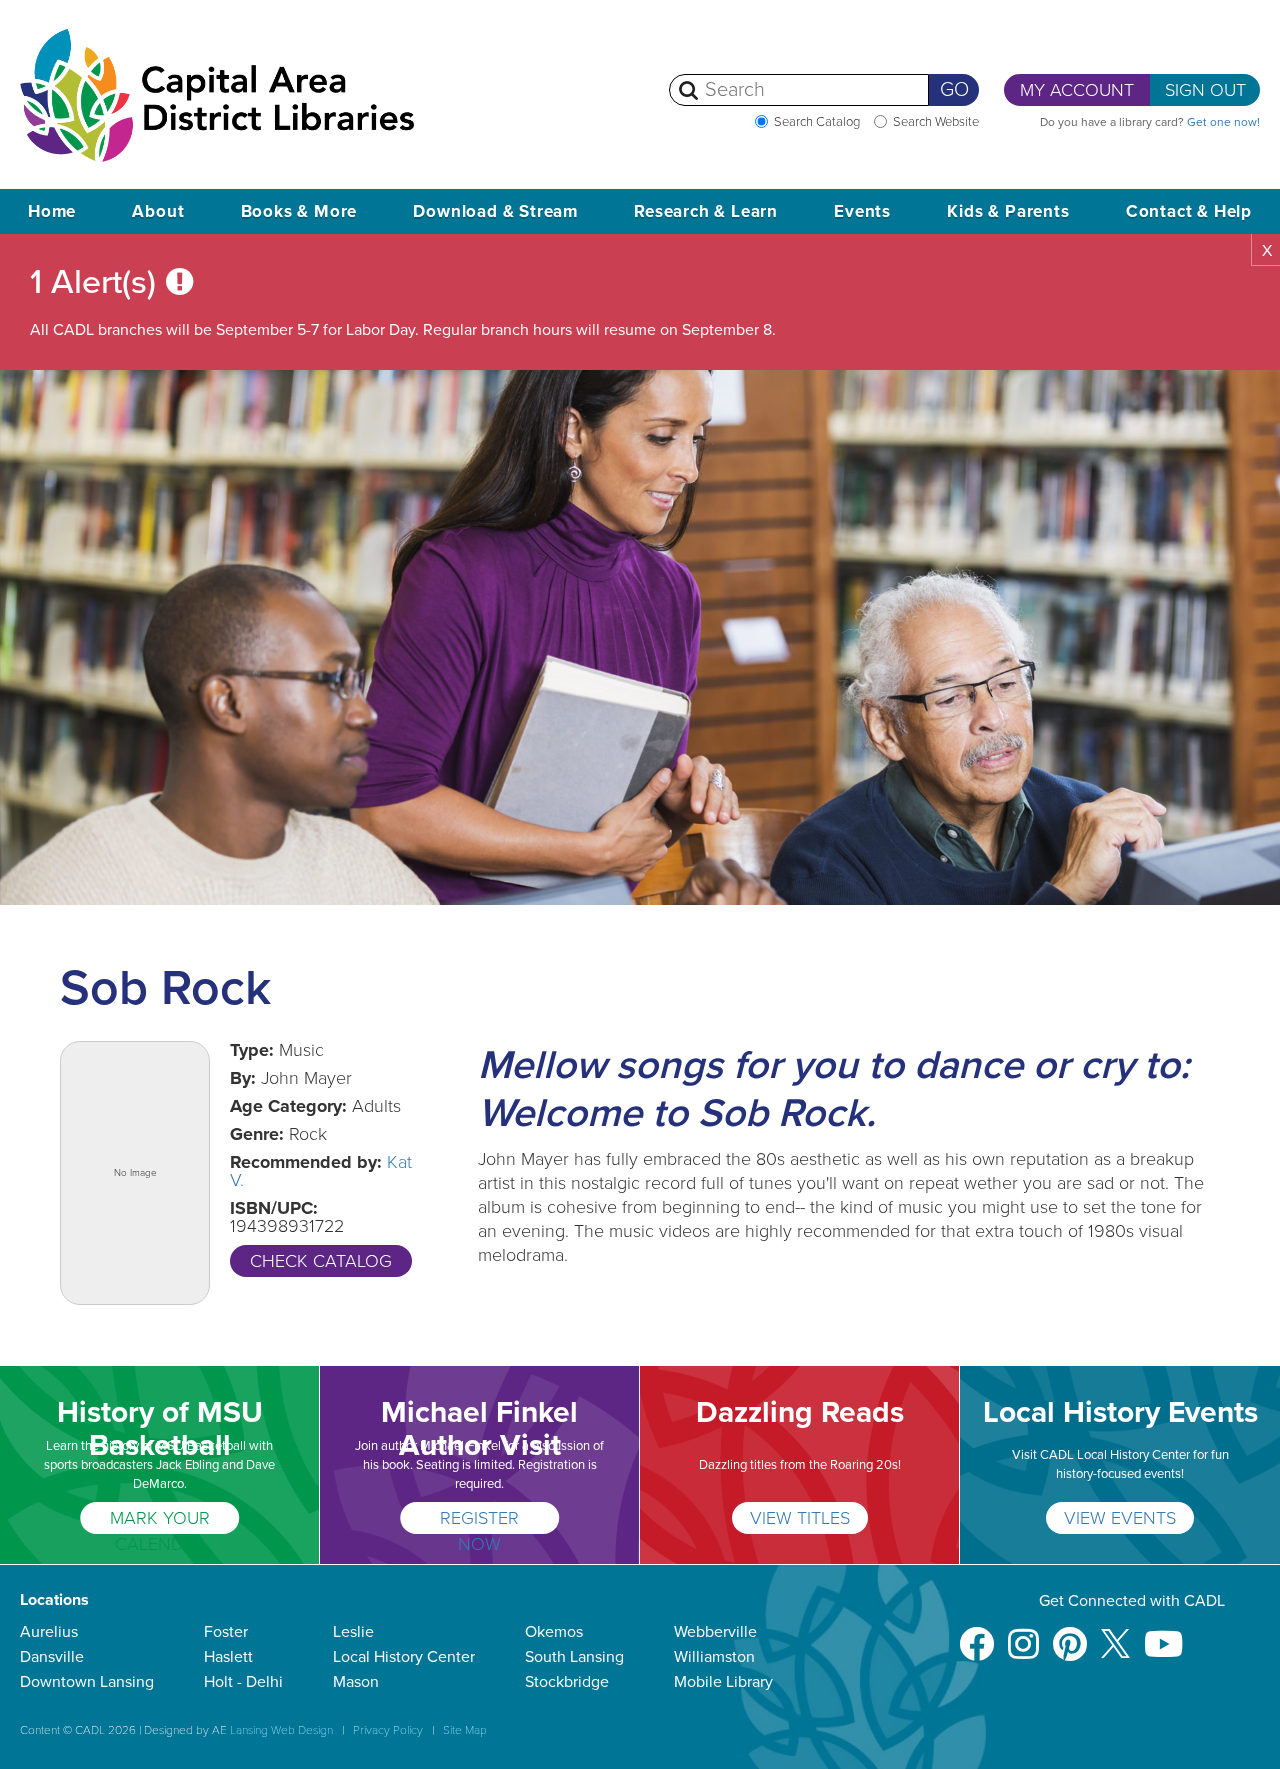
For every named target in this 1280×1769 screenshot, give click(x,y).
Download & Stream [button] (495, 211)
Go (954, 90)
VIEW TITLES (800, 1518)
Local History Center (404, 1657)
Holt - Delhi (243, 1682)
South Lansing (574, 1657)
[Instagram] (1023, 1634)
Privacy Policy (388, 1730)
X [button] (1267, 251)
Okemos (554, 1632)
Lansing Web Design (281, 1730)
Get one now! (1223, 122)
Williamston (714, 1657)
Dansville (52, 1657)
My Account (1077, 90)
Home (52, 211)
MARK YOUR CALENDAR (160, 1520)
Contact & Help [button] (1189, 211)
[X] (1115, 1634)
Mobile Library (723, 1682)
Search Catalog (817, 122)
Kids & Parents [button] (1008, 211)
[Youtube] (1163, 1634)
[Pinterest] (1070, 1634)
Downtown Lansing (87, 1682)
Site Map (465, 1730)
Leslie (353, 1632)
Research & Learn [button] (706, 211)
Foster (226, 1632)
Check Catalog (321, 1261)
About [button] (158, 211)
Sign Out (1205, 90)
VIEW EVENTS (1120, 1518)
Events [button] (862, 211)
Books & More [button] (299, 211)
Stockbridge (567, 1682)
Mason (356, 1682)
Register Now (479, 1520)
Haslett (228, 1657)
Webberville (715, 1632)
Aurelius (49, 1632)
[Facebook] (976, 1634)
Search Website (936, 122)
